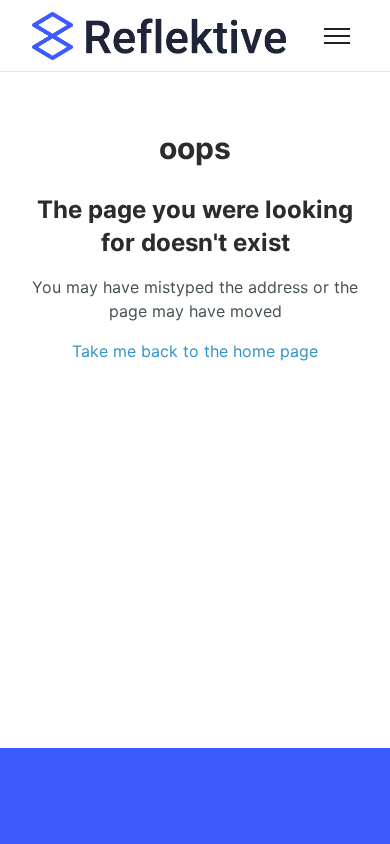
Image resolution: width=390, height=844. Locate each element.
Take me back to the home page (195, 351)
